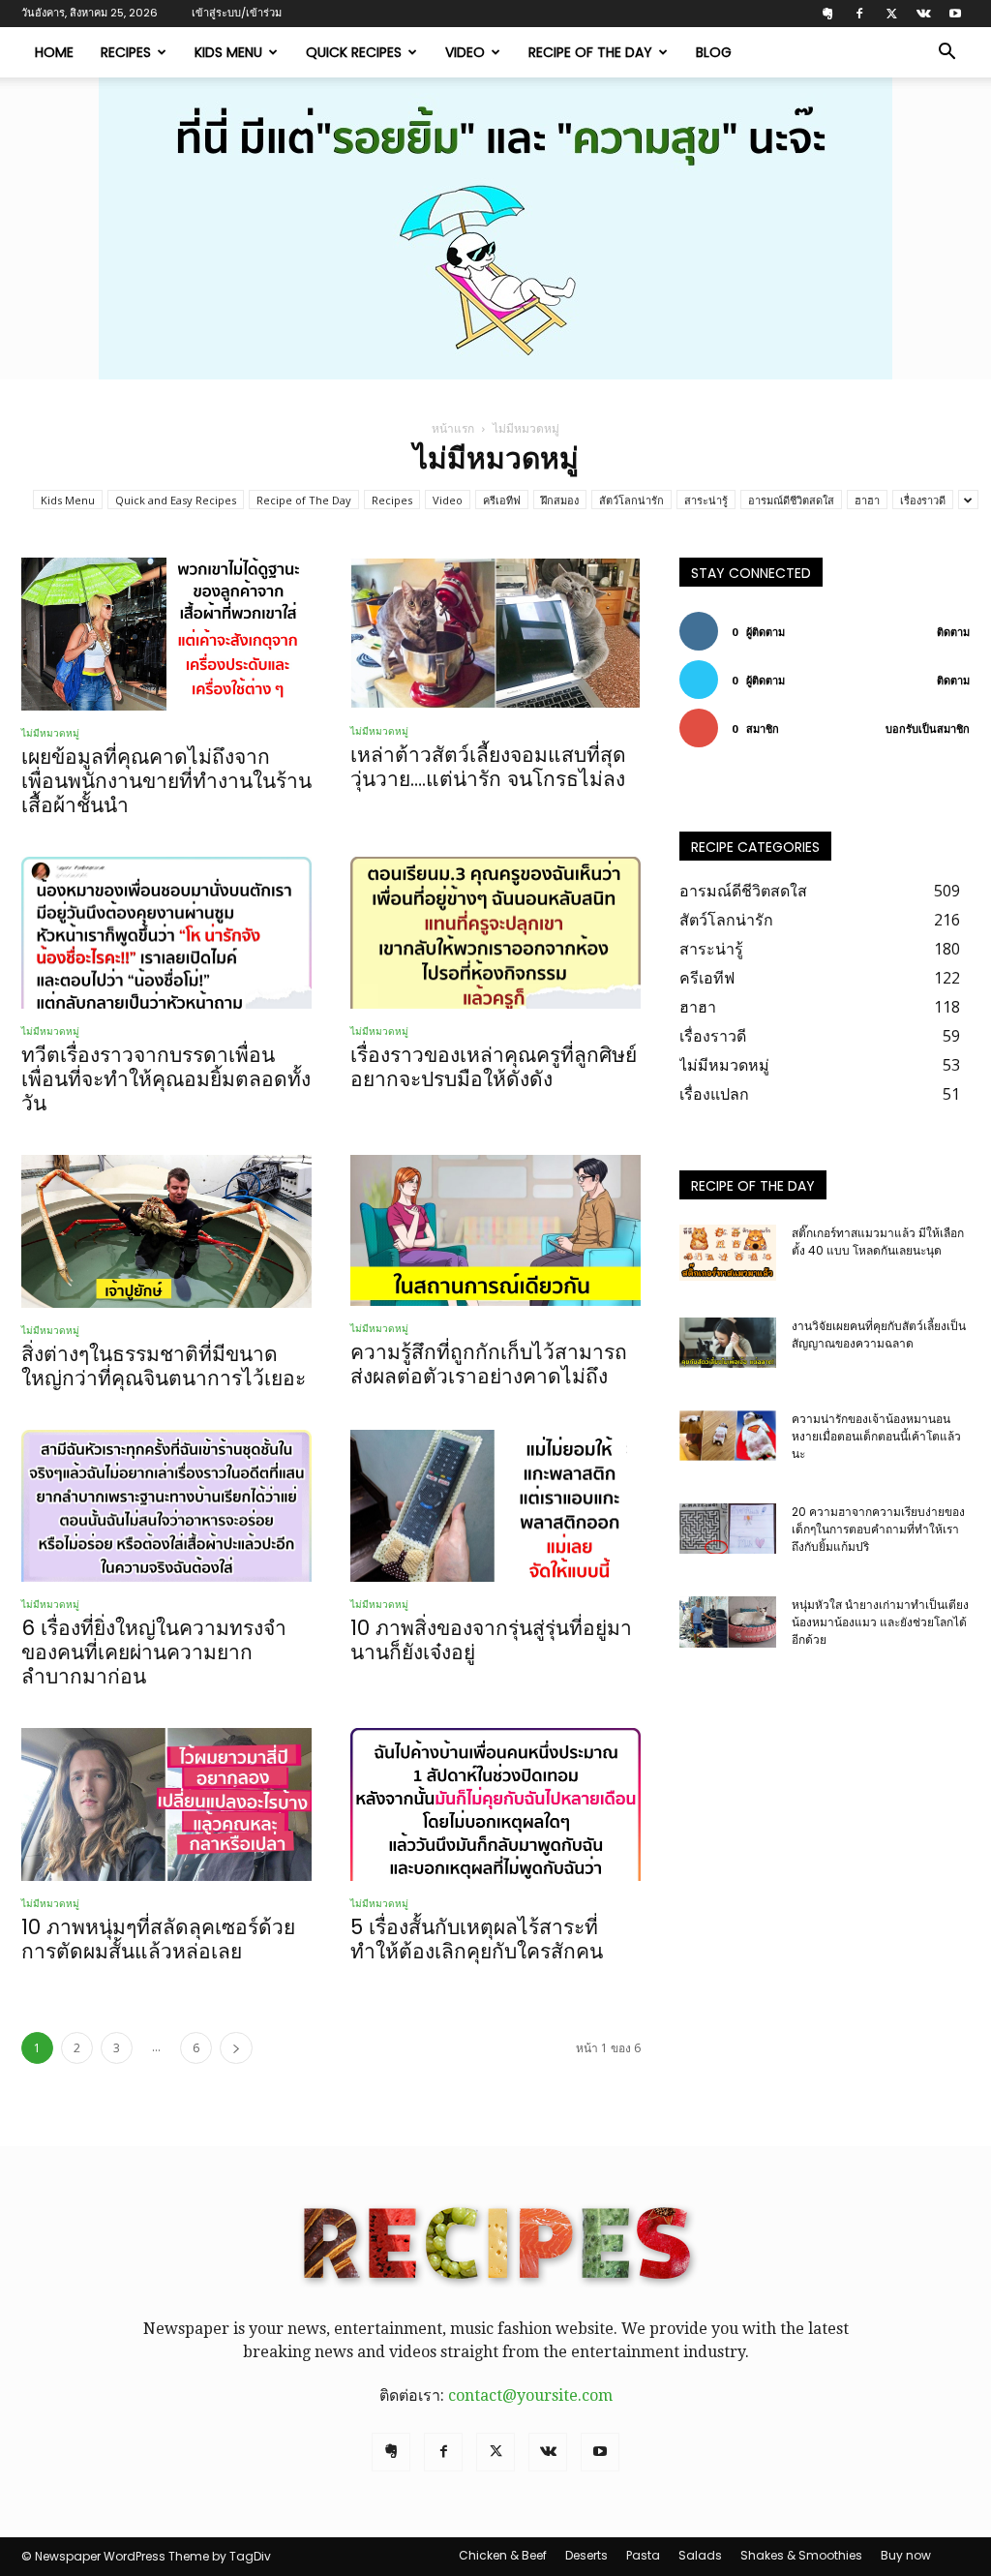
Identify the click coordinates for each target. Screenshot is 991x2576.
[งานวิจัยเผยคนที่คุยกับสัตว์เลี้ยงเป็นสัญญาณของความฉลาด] (728, 1343)
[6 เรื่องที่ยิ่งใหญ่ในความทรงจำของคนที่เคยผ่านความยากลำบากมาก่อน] (166, 1506)
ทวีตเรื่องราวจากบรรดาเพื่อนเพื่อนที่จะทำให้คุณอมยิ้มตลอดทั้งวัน (166, 1079)
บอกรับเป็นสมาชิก (928, 728)
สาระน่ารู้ (706, 500)
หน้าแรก (453, 428)
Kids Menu (228, 52)
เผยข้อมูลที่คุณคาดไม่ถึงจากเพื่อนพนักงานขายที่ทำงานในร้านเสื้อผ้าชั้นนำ (166, 781)
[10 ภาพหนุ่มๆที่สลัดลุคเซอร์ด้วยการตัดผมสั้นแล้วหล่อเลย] (166, 1804)
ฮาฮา (867, 500)
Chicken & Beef (503, 2555)
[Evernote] (827, 14)
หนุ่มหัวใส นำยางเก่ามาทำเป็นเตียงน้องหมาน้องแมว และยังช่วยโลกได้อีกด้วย (880, 1622)
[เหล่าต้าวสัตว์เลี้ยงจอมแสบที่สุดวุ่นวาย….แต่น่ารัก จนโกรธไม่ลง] (495, 633)
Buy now (906, 2555)
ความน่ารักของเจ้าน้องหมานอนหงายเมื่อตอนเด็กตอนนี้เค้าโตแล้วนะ (876, 1436)
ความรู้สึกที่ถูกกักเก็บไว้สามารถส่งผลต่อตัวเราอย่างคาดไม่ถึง (489, 1364)
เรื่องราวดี (923, 500)
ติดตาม (953, 632)
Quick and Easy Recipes (176, 500)
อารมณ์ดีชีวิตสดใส (791, 500)
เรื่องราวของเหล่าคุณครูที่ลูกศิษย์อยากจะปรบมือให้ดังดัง (494, 1067)
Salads (700, 2555)
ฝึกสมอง (560, 500)
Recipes (126, 52)
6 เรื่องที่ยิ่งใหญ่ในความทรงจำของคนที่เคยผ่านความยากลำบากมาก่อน (154, 1652)
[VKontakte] (923, 14)
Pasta (643, 2555)
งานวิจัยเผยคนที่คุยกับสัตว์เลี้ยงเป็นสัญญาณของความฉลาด (879, 1334)
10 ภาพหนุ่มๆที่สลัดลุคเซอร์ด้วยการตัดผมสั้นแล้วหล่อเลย (158, 1939)
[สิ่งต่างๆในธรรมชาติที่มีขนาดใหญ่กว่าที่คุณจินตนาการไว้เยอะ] (166, 1231)
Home (54, 52)
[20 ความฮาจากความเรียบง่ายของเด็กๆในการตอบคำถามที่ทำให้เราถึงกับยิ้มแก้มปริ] (728, 1529)
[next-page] (236, 2048)
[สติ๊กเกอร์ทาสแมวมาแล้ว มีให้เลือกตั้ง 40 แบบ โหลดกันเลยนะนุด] (728, 1253)
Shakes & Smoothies (801, 2555)
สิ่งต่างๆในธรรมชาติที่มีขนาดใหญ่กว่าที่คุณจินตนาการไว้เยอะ (164, 1366)
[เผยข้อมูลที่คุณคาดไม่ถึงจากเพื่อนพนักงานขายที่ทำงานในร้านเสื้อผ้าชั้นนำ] (166, 634)
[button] (946, 53)
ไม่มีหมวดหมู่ (50, 733)
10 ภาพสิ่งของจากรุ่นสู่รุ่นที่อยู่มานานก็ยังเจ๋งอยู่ (491, 1640)
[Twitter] (891, 14)
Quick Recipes (354, 52)
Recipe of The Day (590, 52)
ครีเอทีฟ (502, 500)
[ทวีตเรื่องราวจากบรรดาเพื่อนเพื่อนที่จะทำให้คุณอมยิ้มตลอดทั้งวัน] (166, 933)
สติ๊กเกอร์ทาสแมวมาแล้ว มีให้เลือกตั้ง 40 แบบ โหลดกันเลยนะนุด (878, 1242)
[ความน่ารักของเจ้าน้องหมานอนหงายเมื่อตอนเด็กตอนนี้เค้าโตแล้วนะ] (728, 1436)
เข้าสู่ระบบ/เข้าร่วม (237, 13)
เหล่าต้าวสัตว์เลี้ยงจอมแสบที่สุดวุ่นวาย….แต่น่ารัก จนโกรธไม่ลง (488, 767)
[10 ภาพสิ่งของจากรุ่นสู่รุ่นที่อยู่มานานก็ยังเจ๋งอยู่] (495, 1506)
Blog (714, 52)
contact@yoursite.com (530, 2395)
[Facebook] (859, 14)
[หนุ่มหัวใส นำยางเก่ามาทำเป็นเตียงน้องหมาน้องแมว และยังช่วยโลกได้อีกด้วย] (728, 1622)
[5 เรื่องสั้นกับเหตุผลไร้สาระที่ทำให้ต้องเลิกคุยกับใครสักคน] (495, 1804)
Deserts (586, 2555)
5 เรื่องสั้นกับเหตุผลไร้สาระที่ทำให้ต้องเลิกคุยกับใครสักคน (477, 1939)
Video (465, 52)
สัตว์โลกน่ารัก (631, 500)
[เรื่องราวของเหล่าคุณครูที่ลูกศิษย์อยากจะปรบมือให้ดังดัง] (495, 933)
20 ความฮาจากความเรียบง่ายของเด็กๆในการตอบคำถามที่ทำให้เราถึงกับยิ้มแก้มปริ (878, 1529)
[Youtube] (955, 14)
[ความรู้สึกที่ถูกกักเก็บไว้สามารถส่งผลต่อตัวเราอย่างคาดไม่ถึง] (495, 1230)
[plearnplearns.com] (495, 228)
